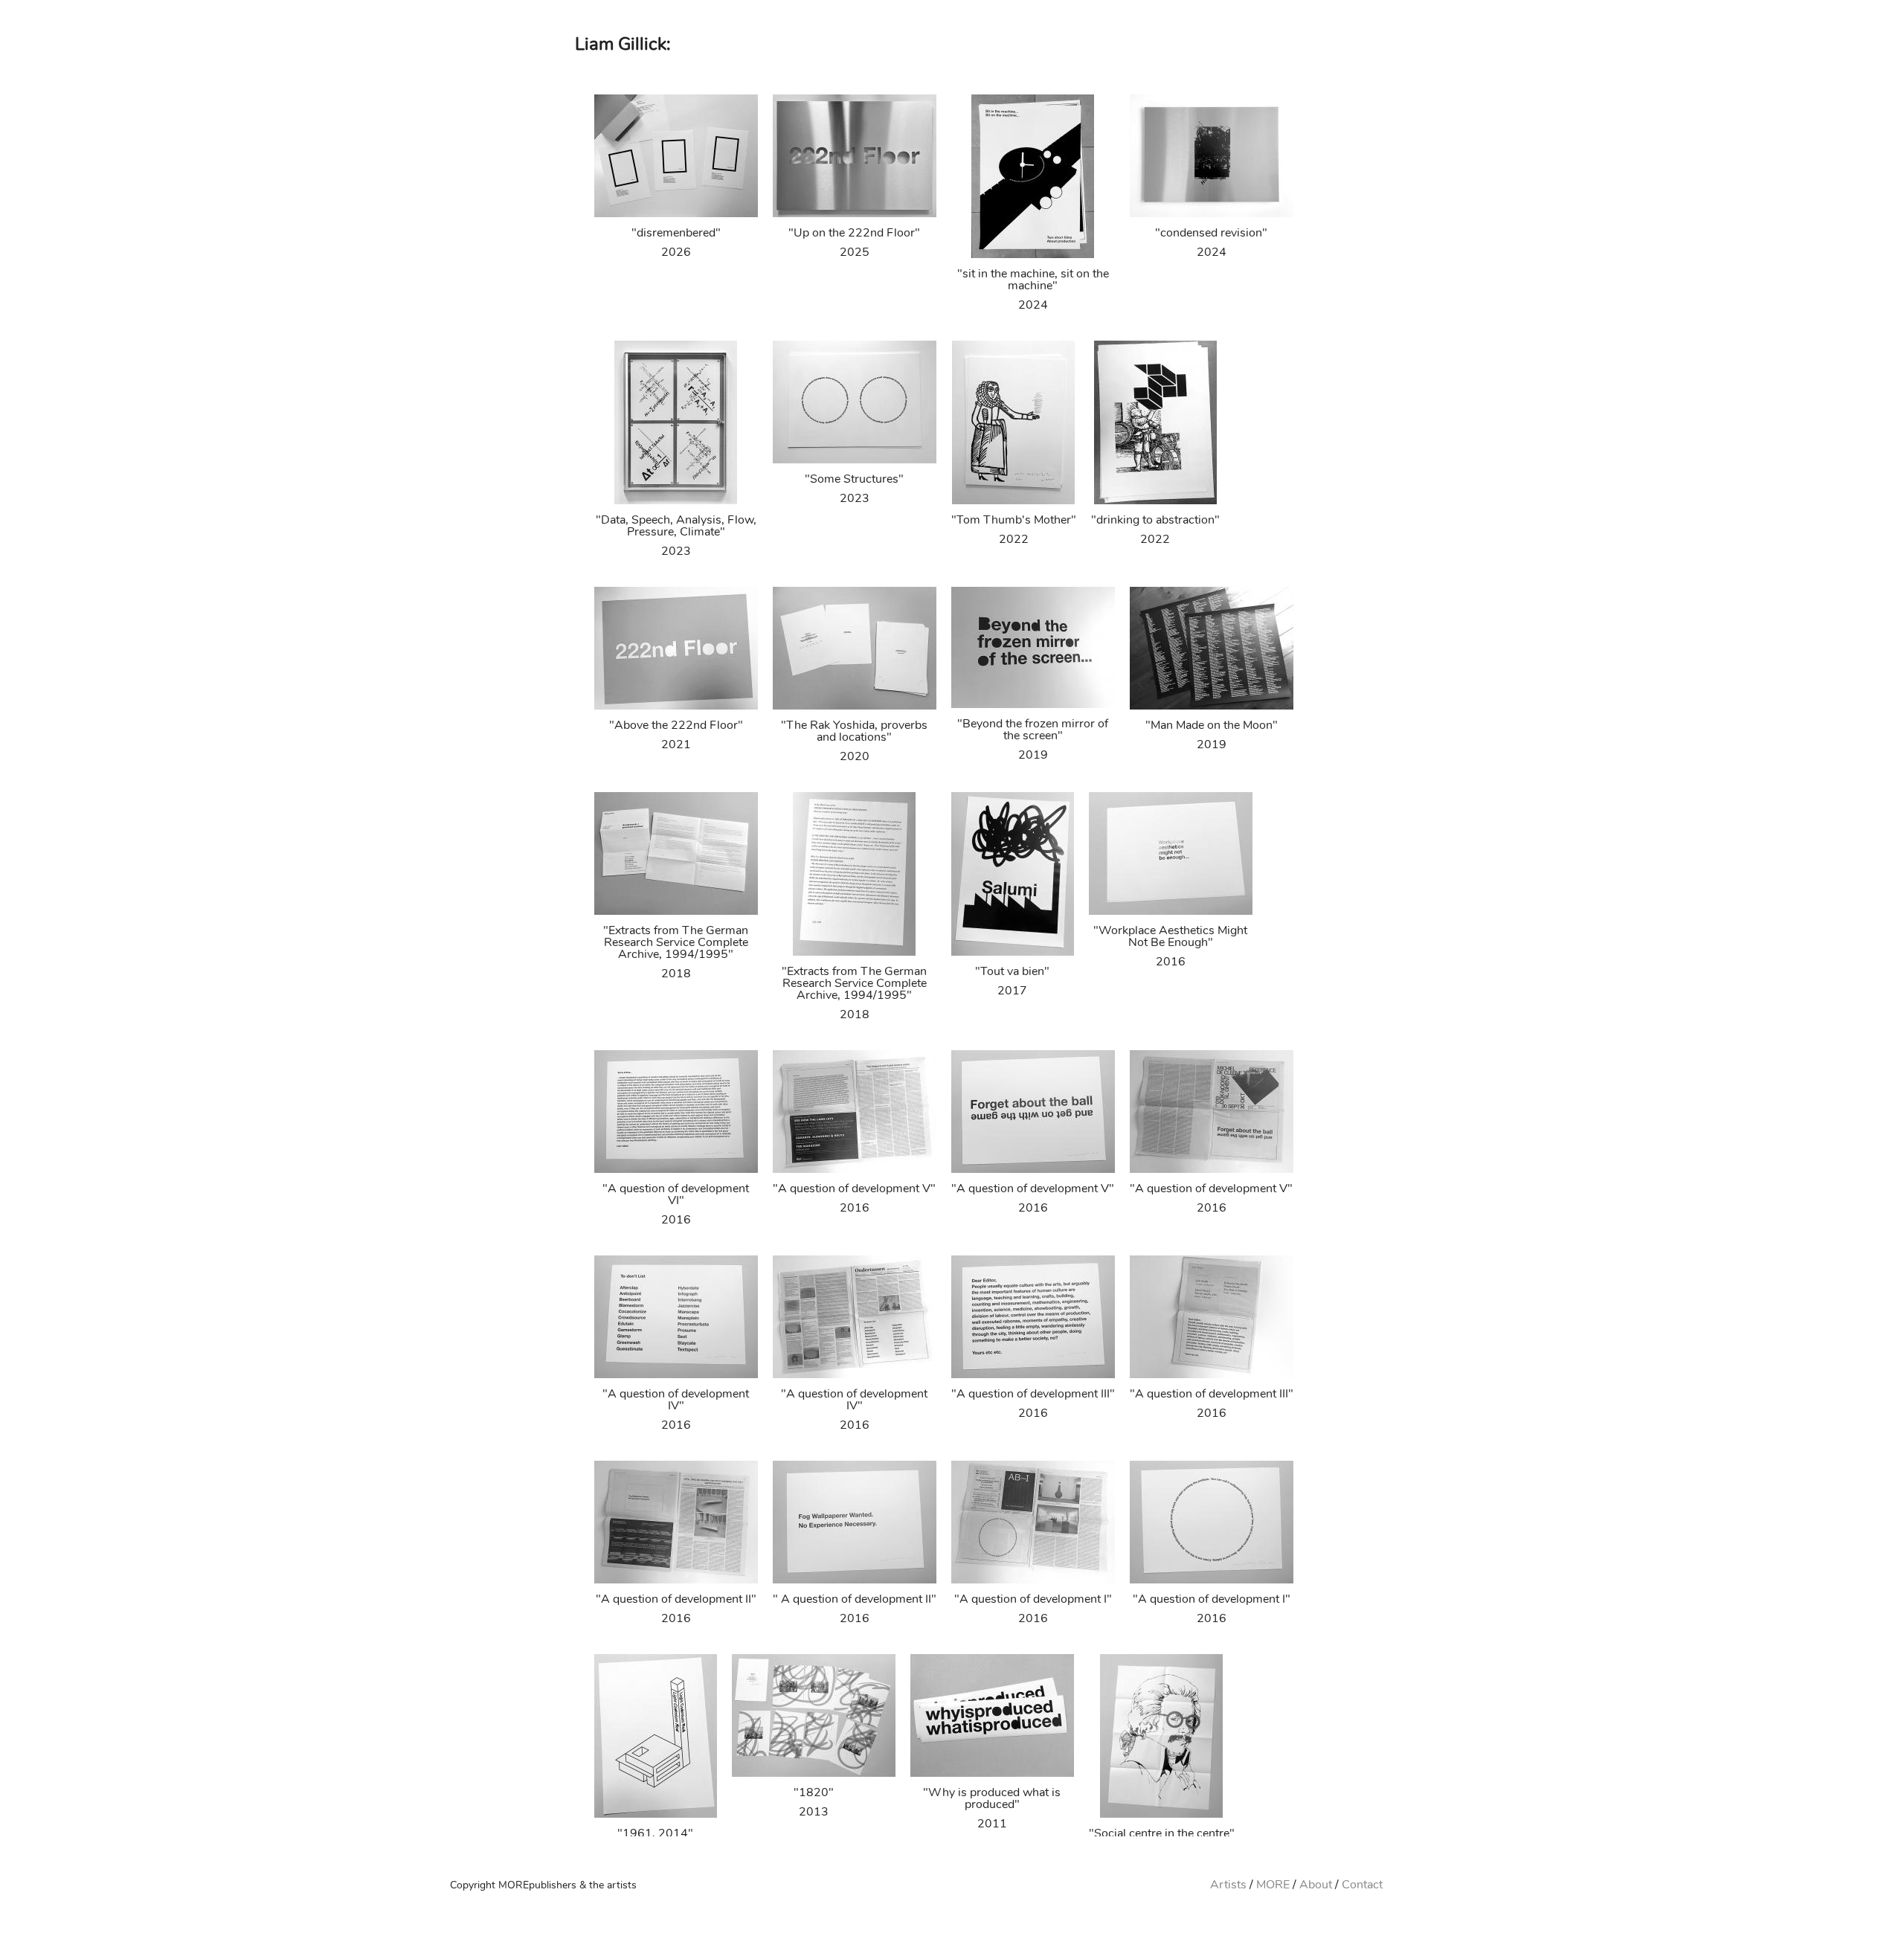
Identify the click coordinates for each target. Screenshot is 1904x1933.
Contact (1362, 1885)
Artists (1228, 1885)
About (1316, 1885)
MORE (1273, 1885)
